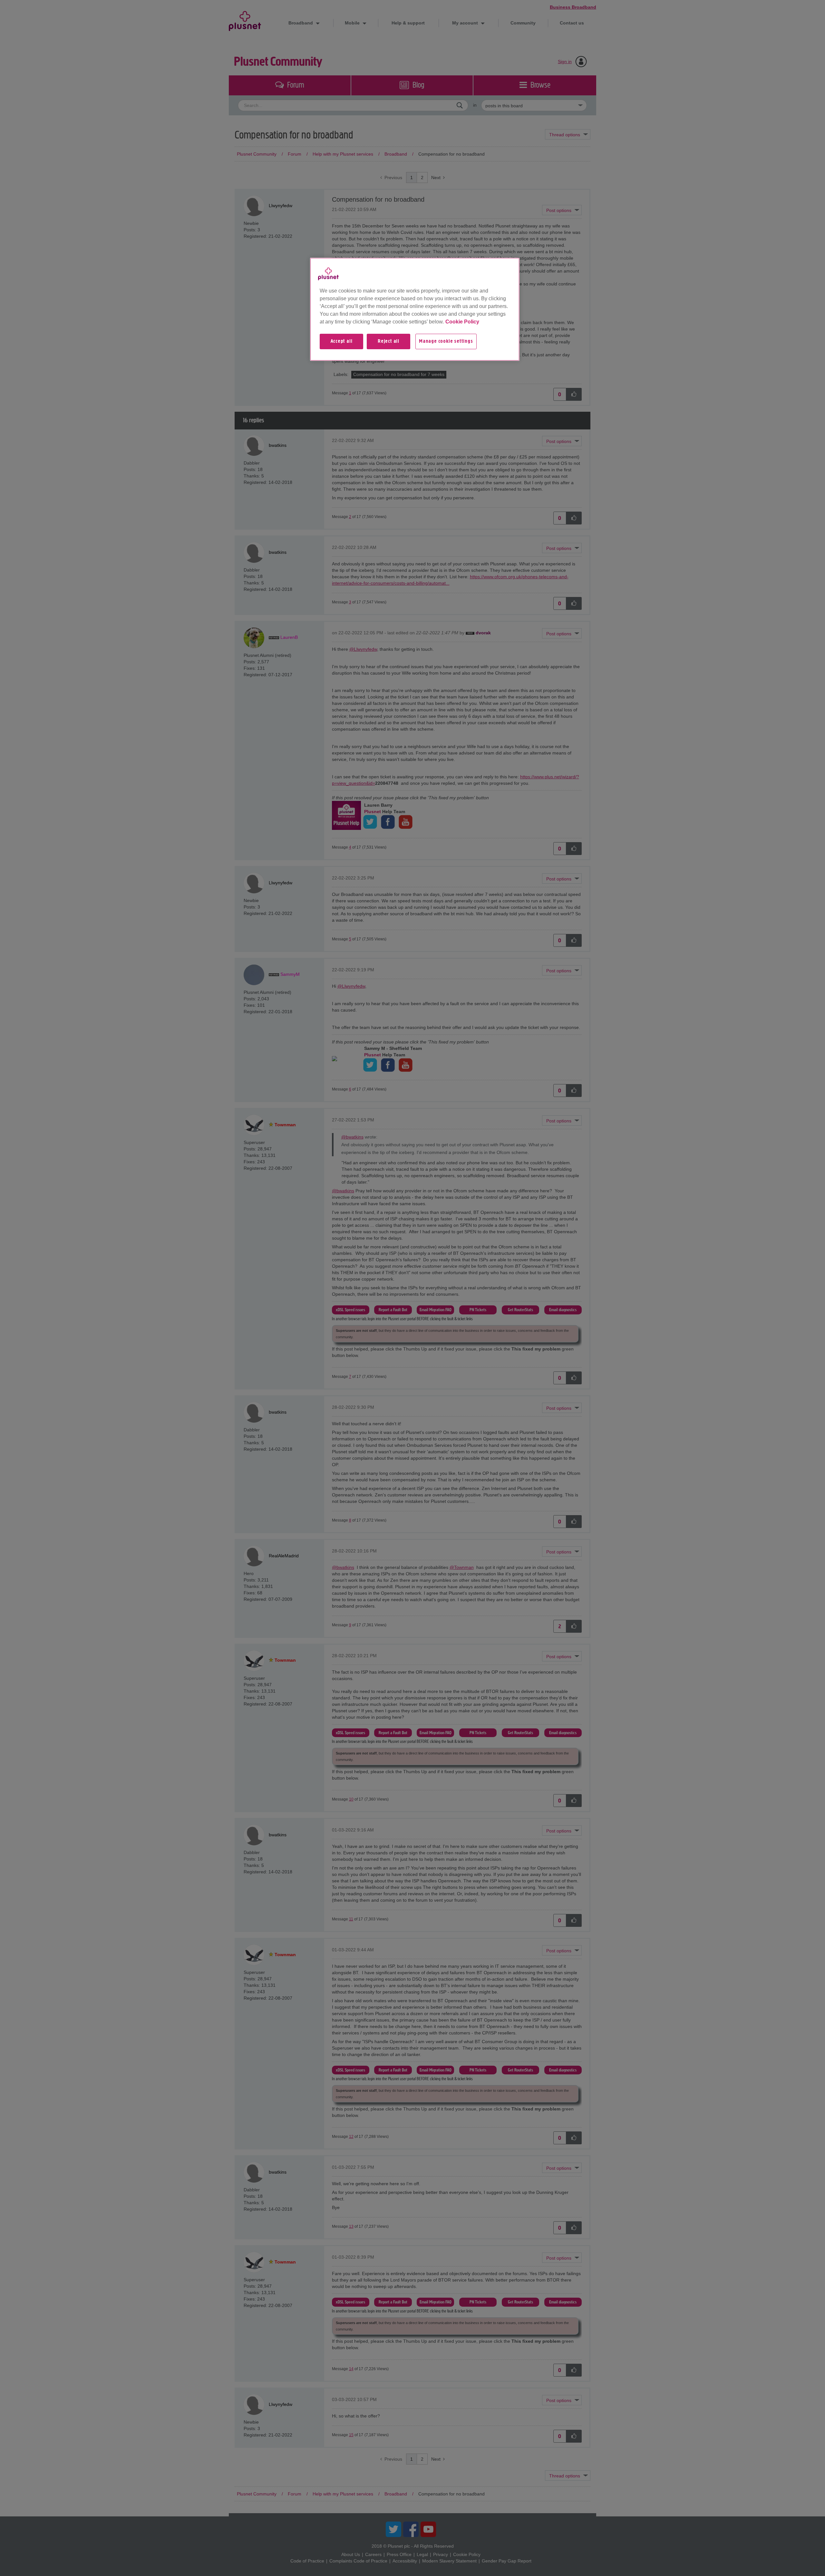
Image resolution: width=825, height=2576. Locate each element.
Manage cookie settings (446, 341)
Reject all (388, 341)
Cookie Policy (462, 322)
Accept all (342, 341)
